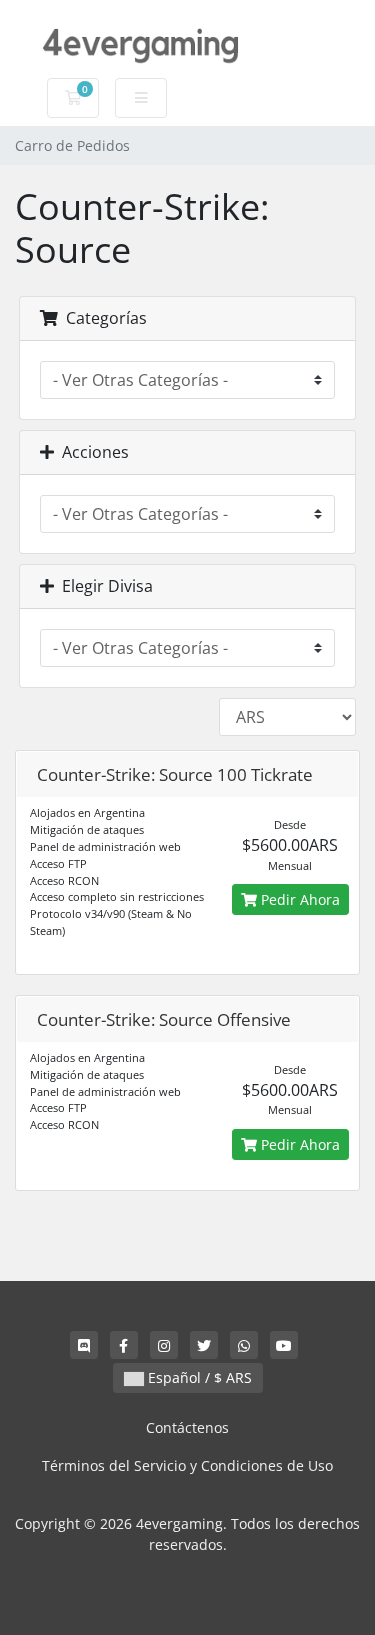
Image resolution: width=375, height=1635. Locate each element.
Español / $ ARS (198, 1377)
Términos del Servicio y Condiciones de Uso (187, 1465)
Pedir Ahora (298, 899)
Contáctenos (187, 1427)
